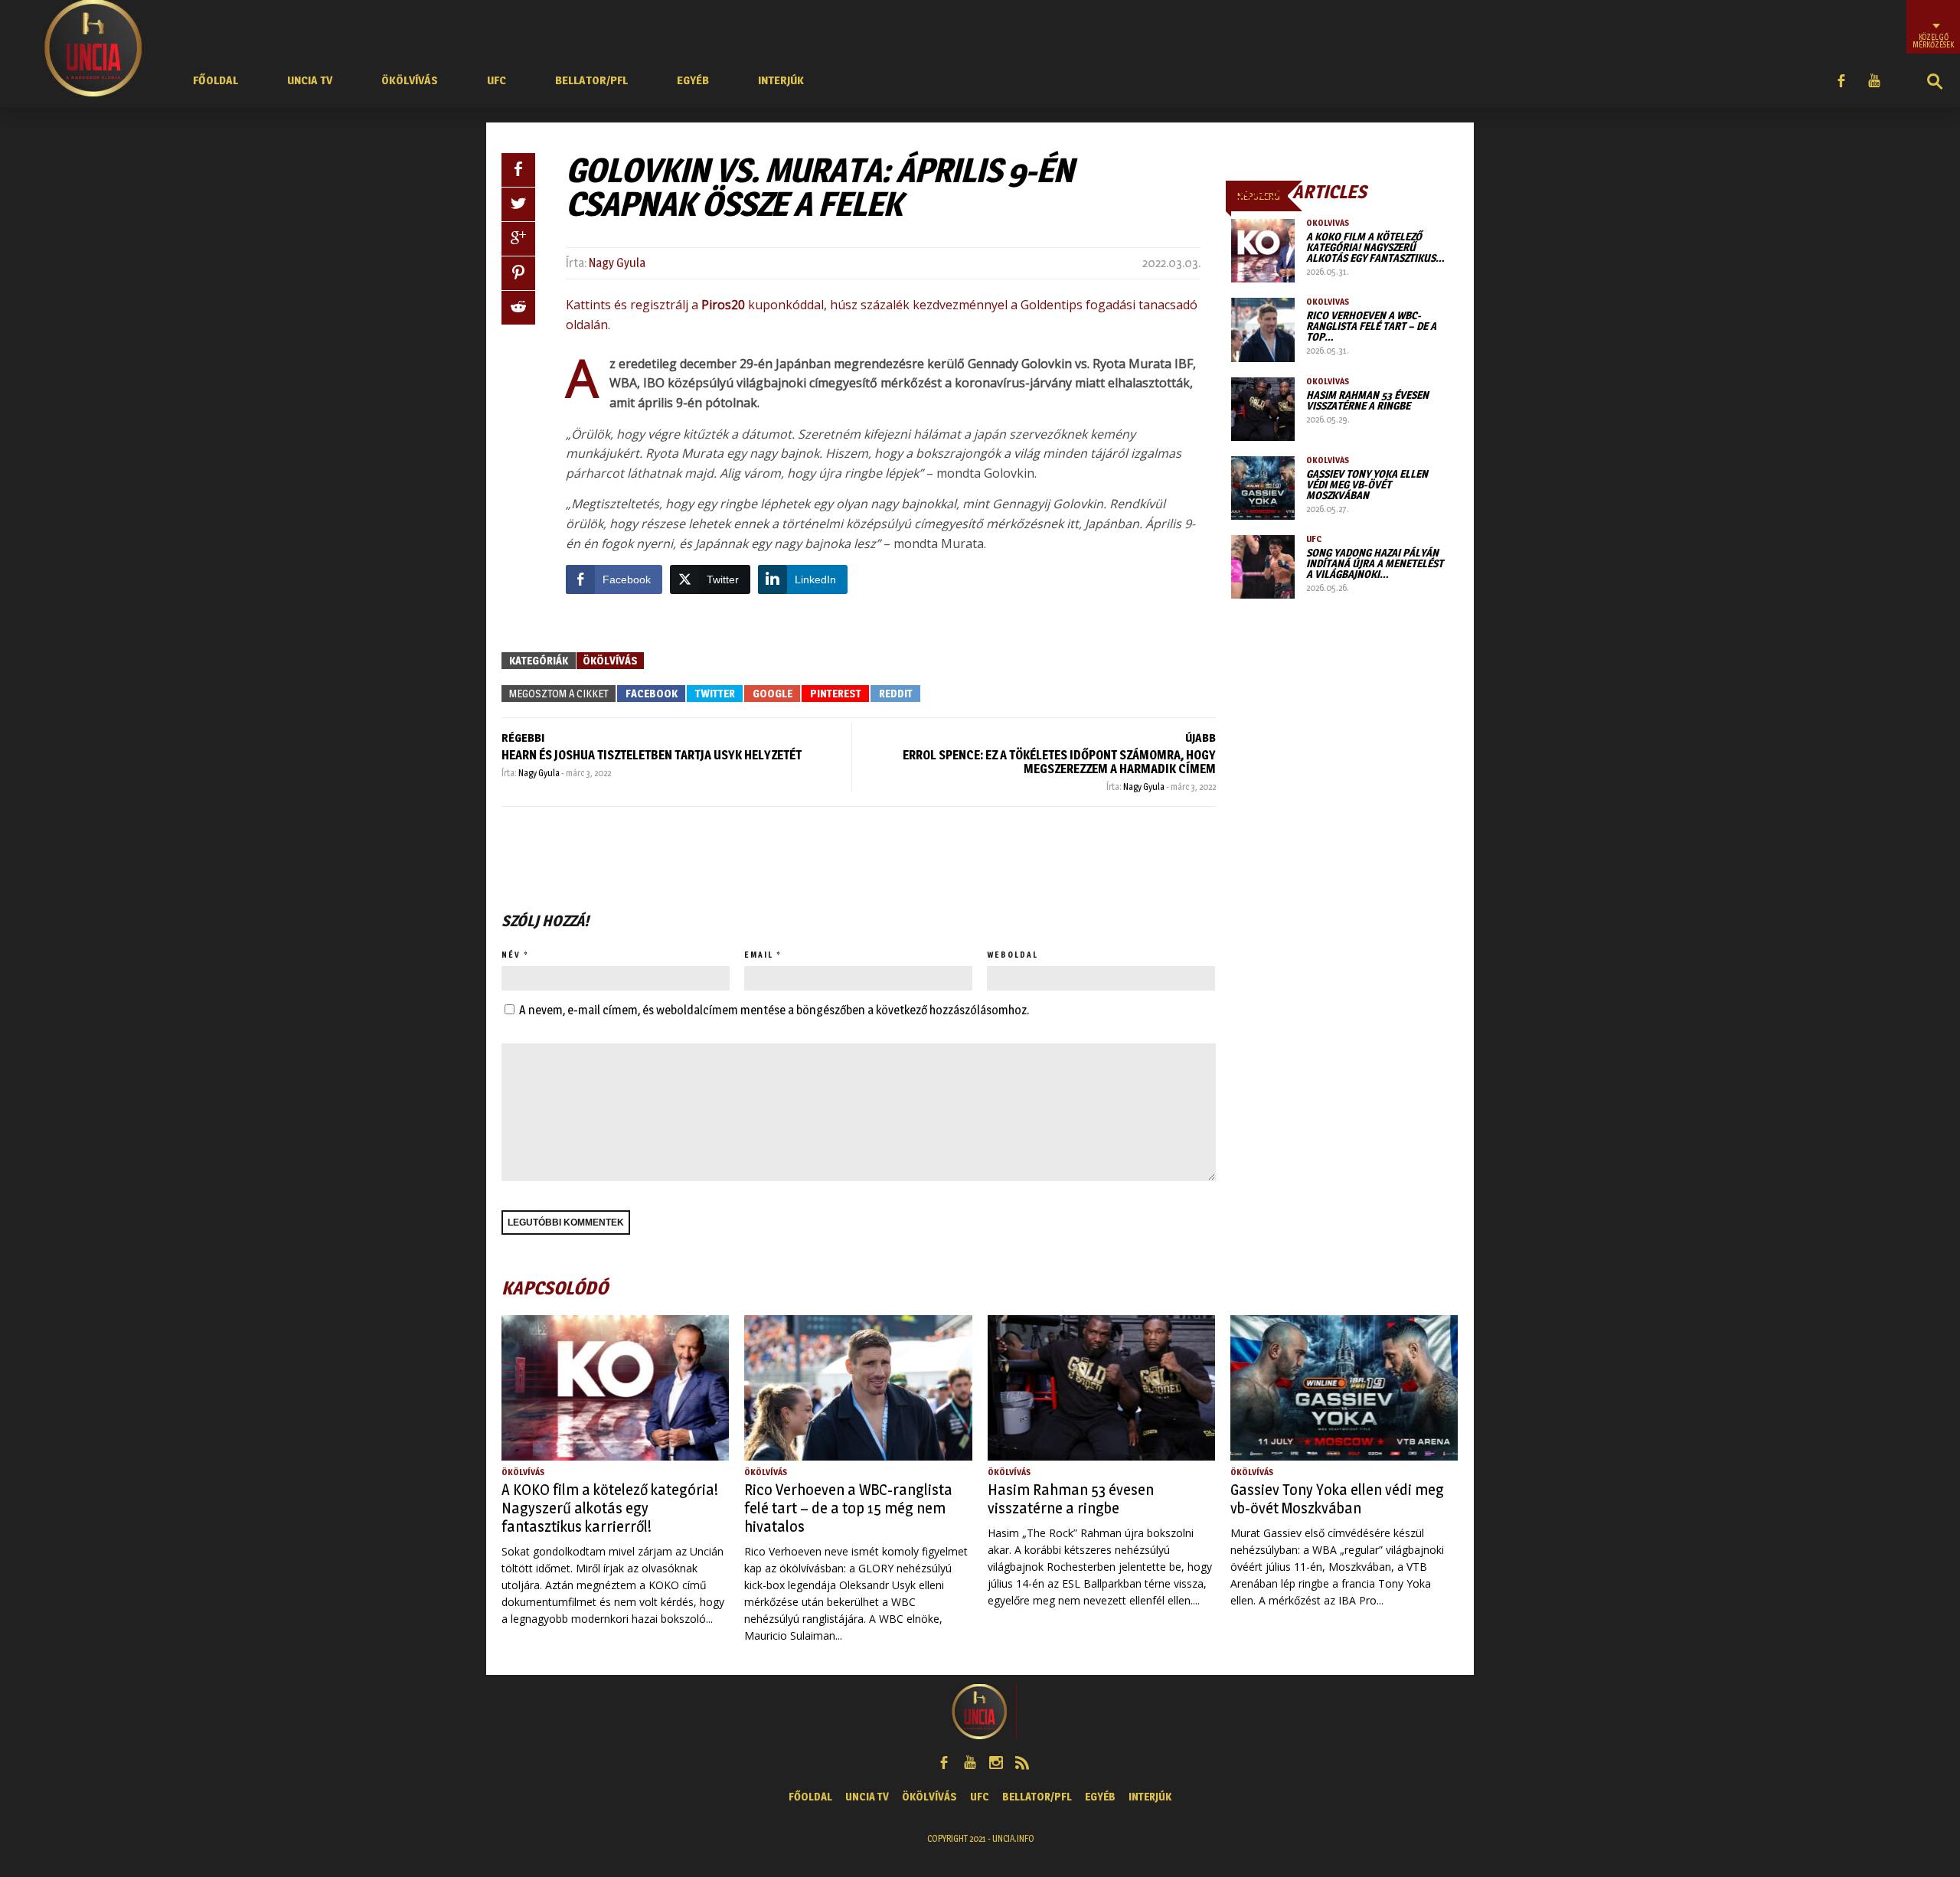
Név (511, 955)
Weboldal (1013, 955)
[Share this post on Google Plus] (518, 239)
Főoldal (216, 80)
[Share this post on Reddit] (518, 308)
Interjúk (781, 80)
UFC (497, 80)
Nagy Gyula (617, 263)
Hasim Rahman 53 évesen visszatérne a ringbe (1367, 400)
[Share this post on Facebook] (518, 170)
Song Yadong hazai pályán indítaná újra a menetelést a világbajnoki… (1375, 563)
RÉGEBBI (523, 738)
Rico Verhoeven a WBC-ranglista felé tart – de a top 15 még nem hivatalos (848, 1508)
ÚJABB (1200, 738)
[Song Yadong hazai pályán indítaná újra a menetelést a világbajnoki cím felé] (1263, 567)
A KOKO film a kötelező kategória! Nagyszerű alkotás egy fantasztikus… (1375, 247)
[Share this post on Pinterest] (518, 273)
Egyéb (693, 80)
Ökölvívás (410, 80)
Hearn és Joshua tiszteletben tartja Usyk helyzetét (652, 755)
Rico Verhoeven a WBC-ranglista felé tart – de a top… (1371, 326)
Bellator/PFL (591, 80)
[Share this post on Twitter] (518, 204)
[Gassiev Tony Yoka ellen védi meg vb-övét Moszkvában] (1263, 488)
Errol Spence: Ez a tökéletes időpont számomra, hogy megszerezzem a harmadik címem (1059, 762)
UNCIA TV (310, 80)
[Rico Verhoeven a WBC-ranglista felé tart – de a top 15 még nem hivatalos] (1263, 330)
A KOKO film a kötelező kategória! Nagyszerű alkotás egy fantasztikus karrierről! (610, 1508)
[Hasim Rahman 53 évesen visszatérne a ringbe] (1263, 409)
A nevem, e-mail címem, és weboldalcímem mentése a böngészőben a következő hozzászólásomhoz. (774, 1010)
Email (759, 955)
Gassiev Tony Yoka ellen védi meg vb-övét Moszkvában (1367, 484)
